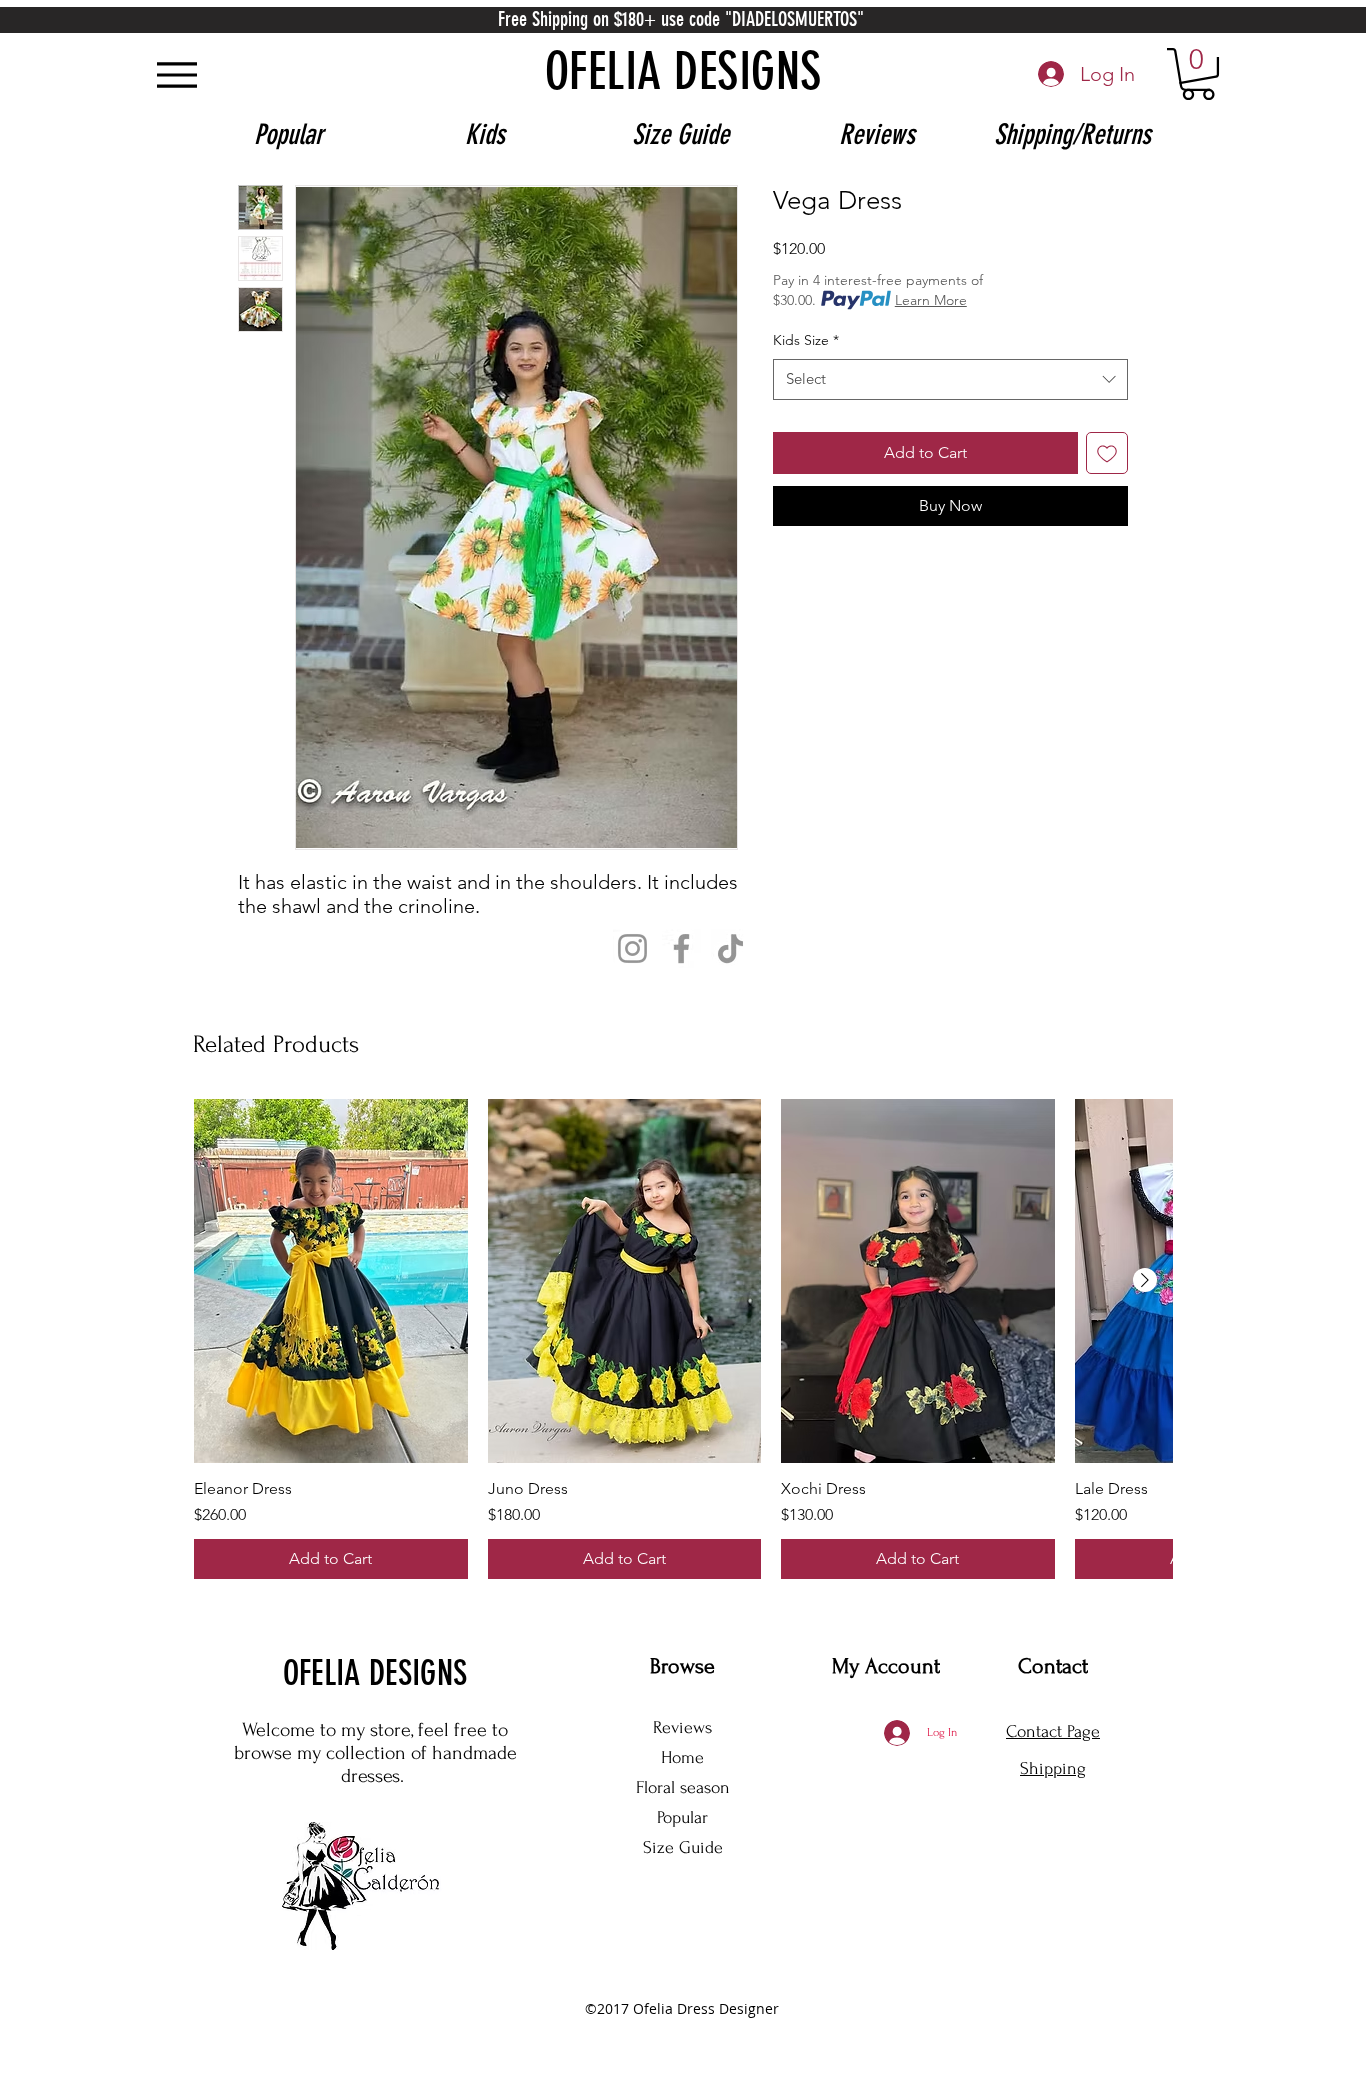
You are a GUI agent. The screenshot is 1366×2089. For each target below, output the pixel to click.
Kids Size (806, 340)
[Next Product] (1145, 1280)
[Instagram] (632, 948)
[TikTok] (730, 948)
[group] (683, 1339)
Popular (682, 1817)
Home (682, 1757)
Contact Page (1053, 1731)
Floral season (683, 1787)
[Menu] (177, 74)
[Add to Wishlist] (1107, 453)
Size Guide (683, 1847)
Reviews (682, 1727)
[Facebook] (681, 948)
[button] (1198, 74)
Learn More (931, 300)
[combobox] (950, 379)
